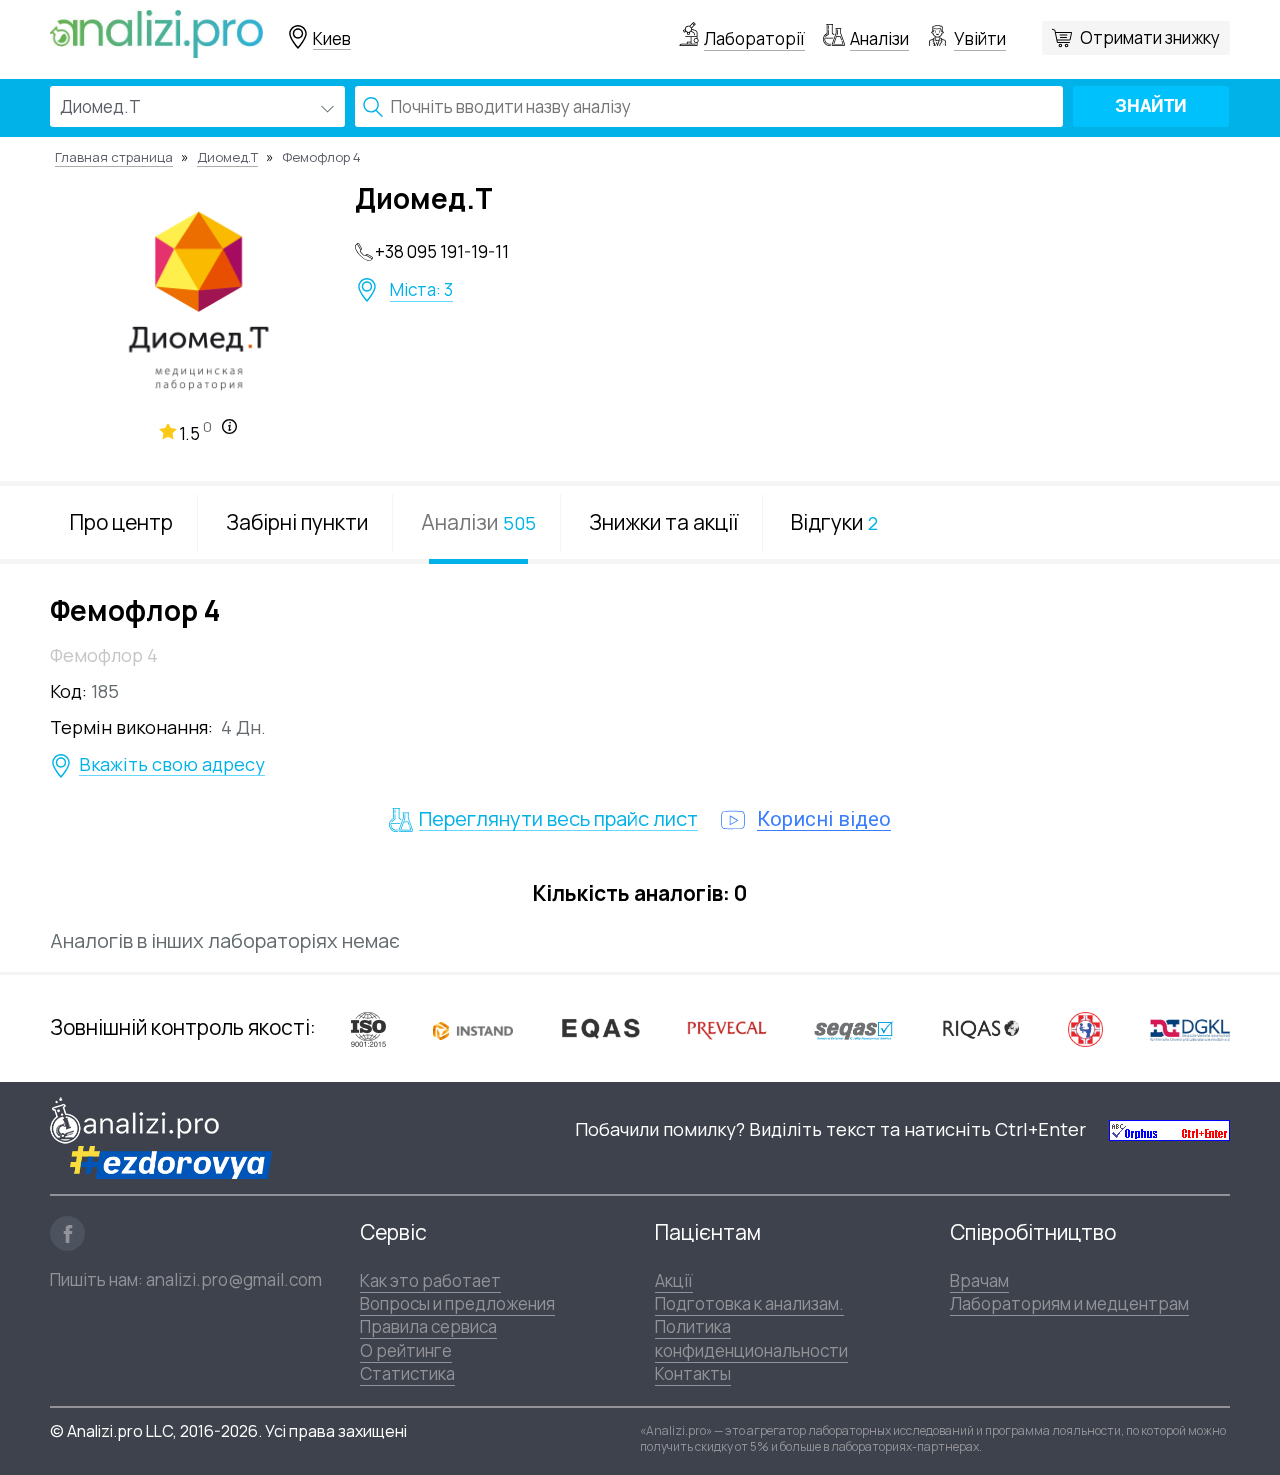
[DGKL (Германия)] (1190, 1028)
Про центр (121, 522)
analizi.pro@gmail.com (234, 1279)
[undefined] (1169, 1129)
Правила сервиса (428, 1326)
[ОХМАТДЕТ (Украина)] (1085, 1028)
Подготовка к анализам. (749, 1303)
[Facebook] (67, 1233)
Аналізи (879, 38)
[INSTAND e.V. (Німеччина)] (473, 1028)
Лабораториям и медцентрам (1069, 1303)
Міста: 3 (421, 290)
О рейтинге (406, 1350)
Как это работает (430, 1280)
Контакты (693, 1373)
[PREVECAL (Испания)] (727, 1028)
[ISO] (368, 1028)
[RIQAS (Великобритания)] (981, 1028)
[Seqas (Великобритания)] (854, 1028)
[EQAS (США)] (600, 1028)
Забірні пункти (297, 522)
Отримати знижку (1150, 37)
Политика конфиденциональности (751, 1338)
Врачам (979, 1280)
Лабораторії (754, 38)
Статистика (407, 1373)
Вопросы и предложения (457, 1303)
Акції (674, 1280)
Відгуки (834, 522)
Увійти (980, 38)
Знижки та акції (663, 522)
